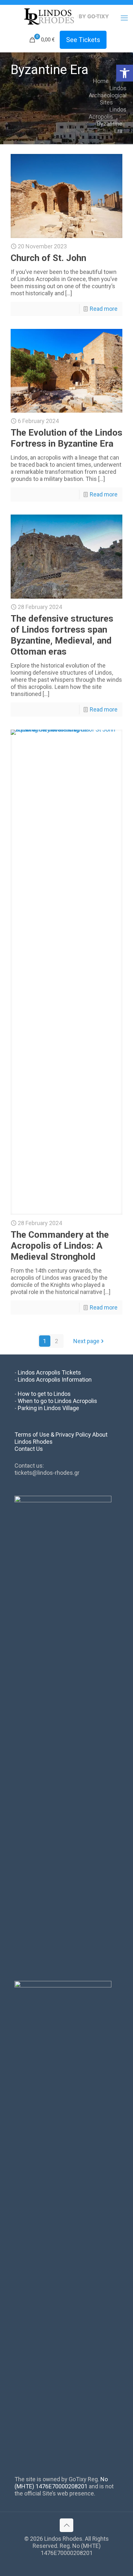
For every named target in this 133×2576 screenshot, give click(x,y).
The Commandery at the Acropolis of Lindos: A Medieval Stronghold (60, 1246)
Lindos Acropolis (108, 113)
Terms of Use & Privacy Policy (53, 1435)
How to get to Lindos (44, 1394)
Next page (86, 1341)
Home (101, 81)
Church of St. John (48, 258)
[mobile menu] (124, 18)
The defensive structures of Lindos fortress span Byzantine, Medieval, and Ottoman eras (62, 635)
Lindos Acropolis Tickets (49, 1372)
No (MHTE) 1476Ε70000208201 (61, 2483)
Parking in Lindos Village (48, 1408)
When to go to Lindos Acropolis (57, 1401)
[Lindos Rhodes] (66, 16)
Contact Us (29, 1449)
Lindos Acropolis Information (55, 1380)
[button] (125, 73)
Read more (104, 309)
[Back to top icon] (66, 2525)
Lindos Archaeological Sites (108, 95)
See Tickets (83, 40)
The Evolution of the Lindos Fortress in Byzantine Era (66, 438)
